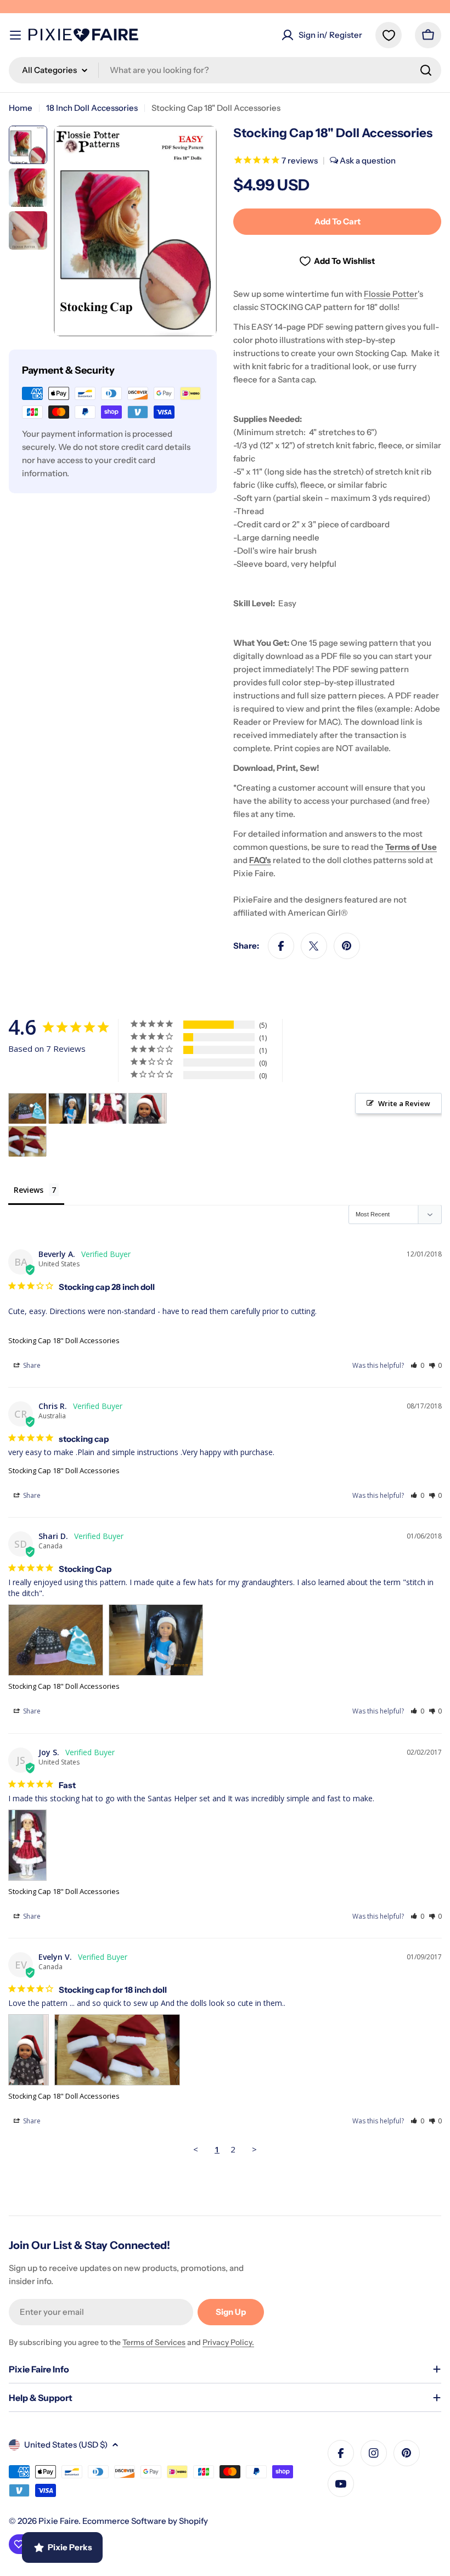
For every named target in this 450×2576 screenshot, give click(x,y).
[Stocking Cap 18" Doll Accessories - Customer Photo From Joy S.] (108, 1109)
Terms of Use (411, 847)
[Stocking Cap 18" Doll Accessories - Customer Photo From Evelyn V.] (148, 1109)
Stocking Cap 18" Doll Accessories (64, 1340)
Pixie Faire (58, 2521)
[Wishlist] (389, 35)
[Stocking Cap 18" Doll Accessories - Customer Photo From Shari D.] (27, 1109)
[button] (417, 1365)
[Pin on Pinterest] (347, 946)
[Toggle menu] (15, 35)
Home (21, 108)
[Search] (426, 70)
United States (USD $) (66, 2445)
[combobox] (225, 70)
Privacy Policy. (228, 2342)
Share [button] (31, 1365)
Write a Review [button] (404, 1103)
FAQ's (260, 860)
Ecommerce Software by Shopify (145, 2521)
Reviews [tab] (29, 1190)
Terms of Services (154, 2342)
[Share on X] (314, 946)
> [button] (254, 2149)
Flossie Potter (391, 294)
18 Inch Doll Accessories (92, 108)
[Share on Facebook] (281, 946)
